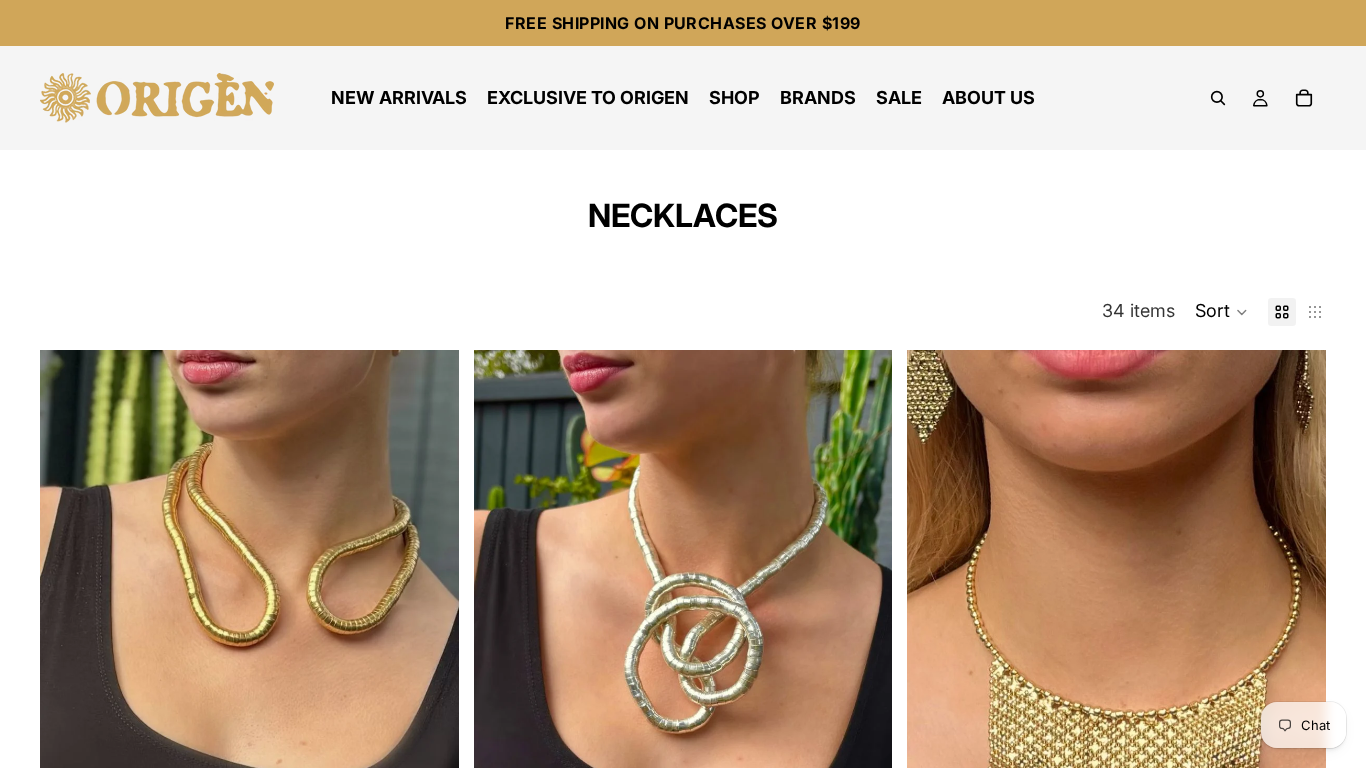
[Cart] (1304, 98)
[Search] (1218, 98)
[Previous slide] (70, 664)
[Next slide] (429, 664)
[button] (1221, 312)
